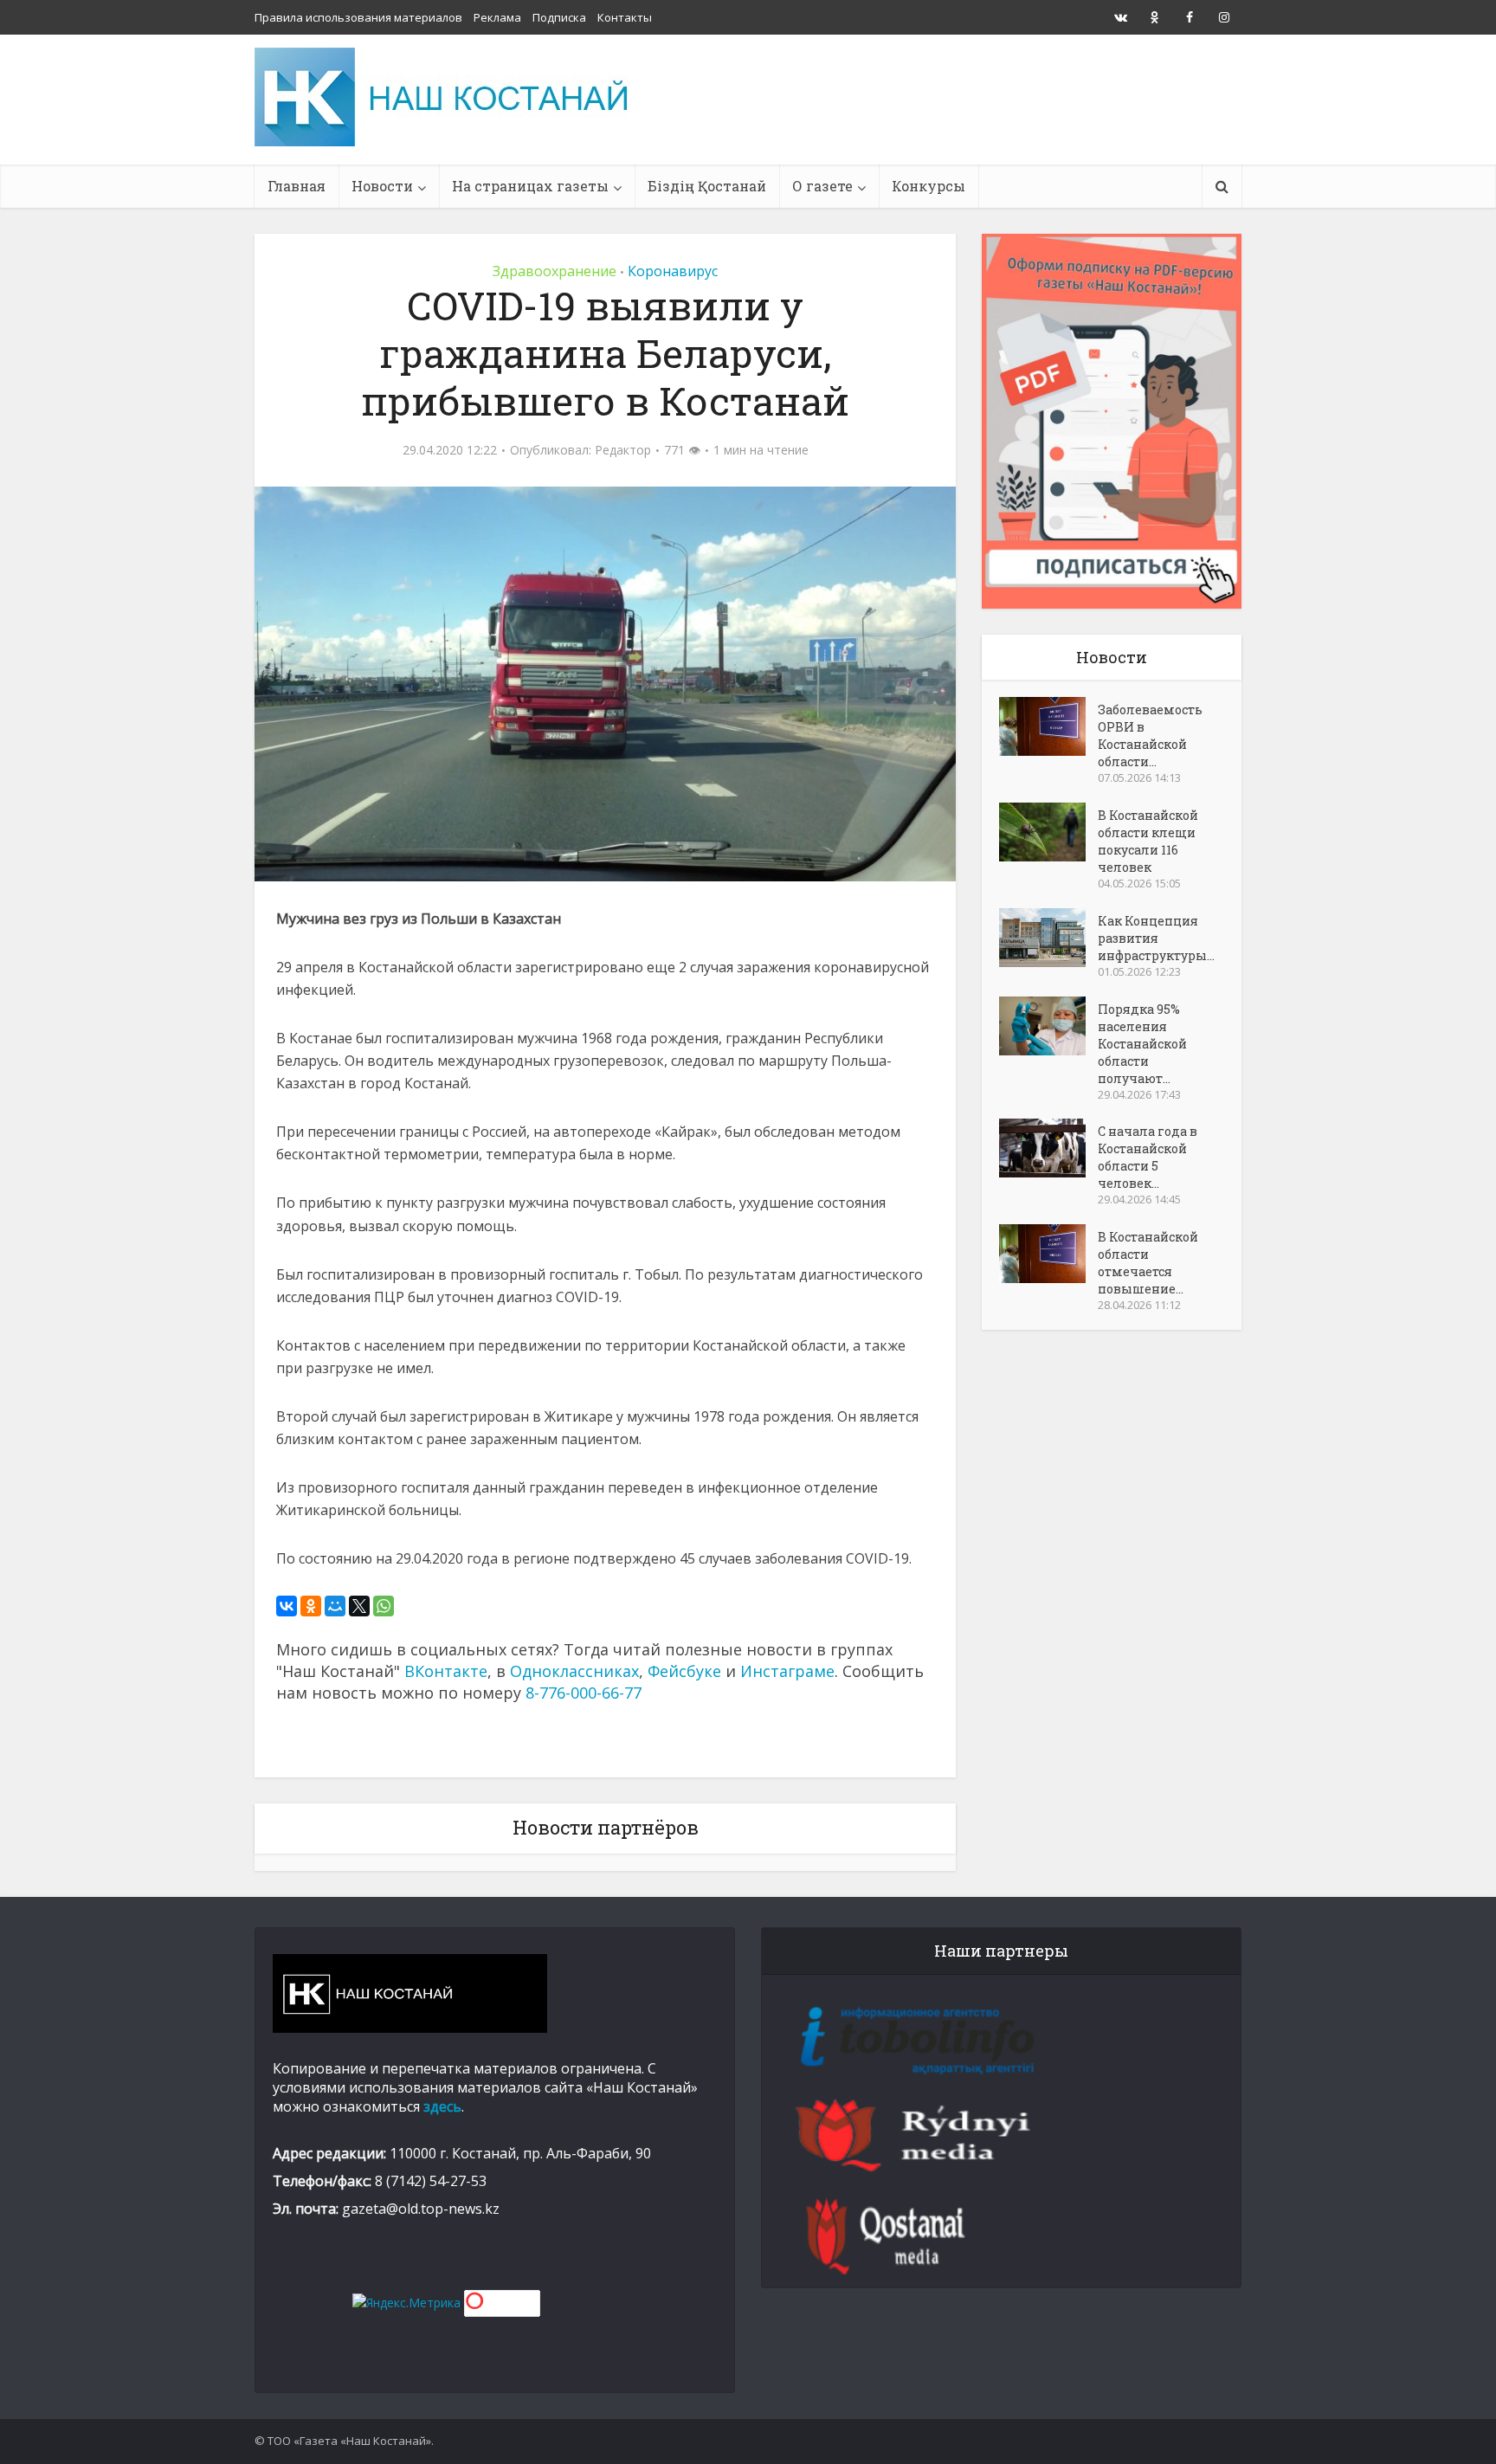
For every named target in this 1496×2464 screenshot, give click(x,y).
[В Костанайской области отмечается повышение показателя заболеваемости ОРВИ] (1048, 1254)
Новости (382, 186)
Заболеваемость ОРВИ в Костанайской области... (1150, 735)
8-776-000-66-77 (584, 1693)
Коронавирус (673, 271)
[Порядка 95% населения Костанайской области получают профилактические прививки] (1048, 1026)
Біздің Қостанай (707, 186)
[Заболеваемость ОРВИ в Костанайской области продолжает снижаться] (1048, 726)
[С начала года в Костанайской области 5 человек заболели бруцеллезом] (1048, 1148)
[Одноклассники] (311, 1606)
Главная (297, 186)
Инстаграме (787, 1671)
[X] (359, 1606)
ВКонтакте (446, 1671)
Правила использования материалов (358, 17)
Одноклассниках (574, 1671)
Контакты (625, 17)
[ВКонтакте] (287, 1606)
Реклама (497, 17)
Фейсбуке (684, 1671)
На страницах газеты (530, 186)
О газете (822, 186)
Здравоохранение (555, 271)
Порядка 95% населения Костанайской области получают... (1142, 1044)
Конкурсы (929, 186)
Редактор (623, 450)
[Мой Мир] (335, 1606)
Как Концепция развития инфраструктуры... (1156, 938)
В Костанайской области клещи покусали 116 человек (1148, 841)
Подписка (559, 17)
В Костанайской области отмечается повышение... (1148, 1263)
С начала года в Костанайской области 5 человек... (1148, 1157)
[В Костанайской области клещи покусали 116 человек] (1048, 832)
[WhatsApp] (384, 1606)
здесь (442, 2106)
